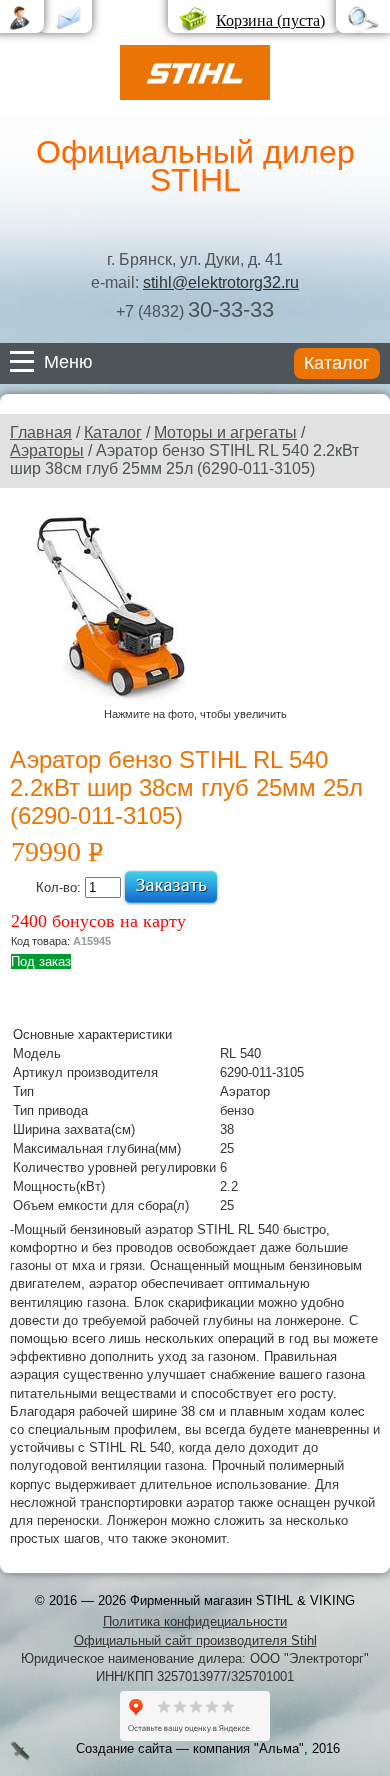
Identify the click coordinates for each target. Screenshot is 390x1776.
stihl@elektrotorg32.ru (221, 282)
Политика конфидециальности (195, 1621)
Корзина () (270, 20)
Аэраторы (47, 450)
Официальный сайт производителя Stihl (195, 1640)
